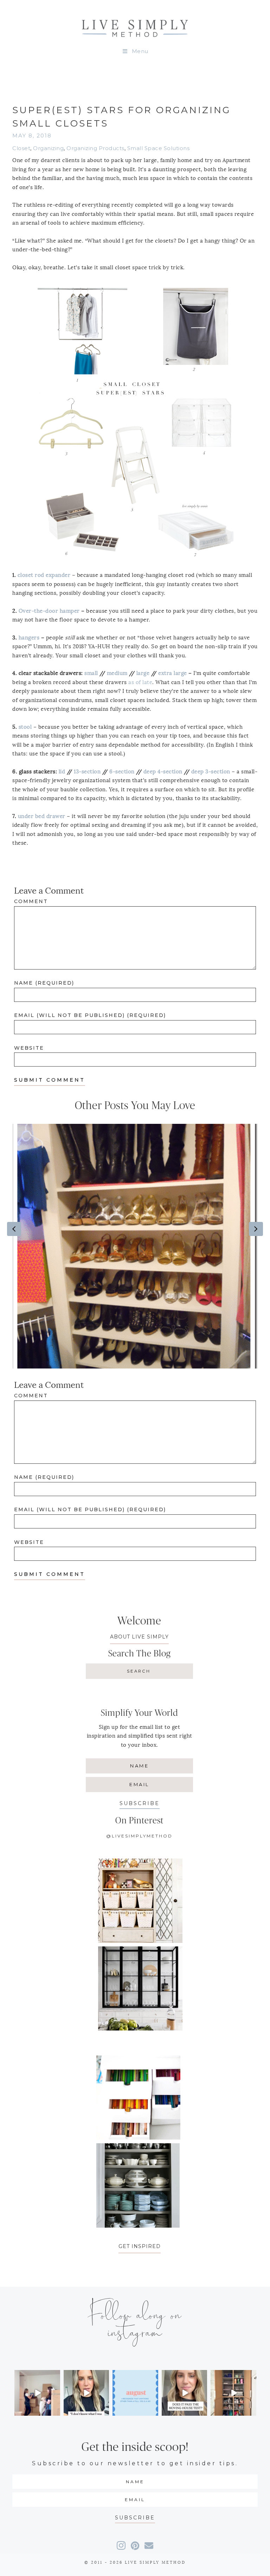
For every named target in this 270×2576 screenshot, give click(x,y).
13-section (87, 772)
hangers (29, 638)
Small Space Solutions (159, 148)
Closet (21, 148)
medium (117, 673)
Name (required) (44, 983)
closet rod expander (44, 575)
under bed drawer (42, 816)
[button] (140, 1803)
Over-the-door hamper (49, 611)
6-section (122, 772)
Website (29, 1048)
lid (62, 772)
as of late (140, 682)
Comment (31, 901)
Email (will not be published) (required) (90, 1015)
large (143, 673)
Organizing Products (95, 148)
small (91, 673)
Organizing (48, 148)
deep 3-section (211, 772)
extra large (173, 673)
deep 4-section (163, 772)
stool (25, 727)
